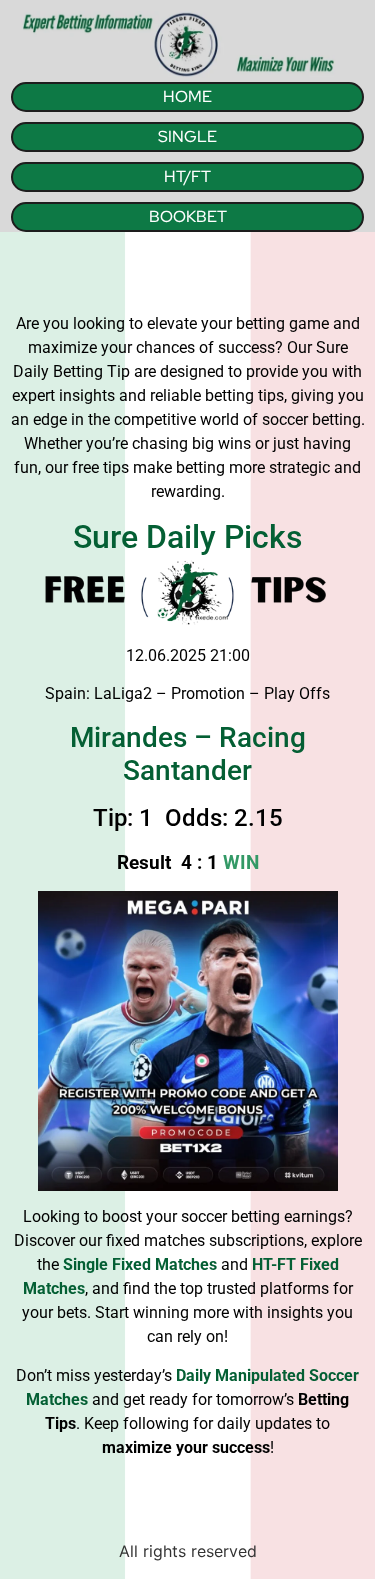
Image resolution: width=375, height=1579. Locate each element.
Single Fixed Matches (140, 1264)
